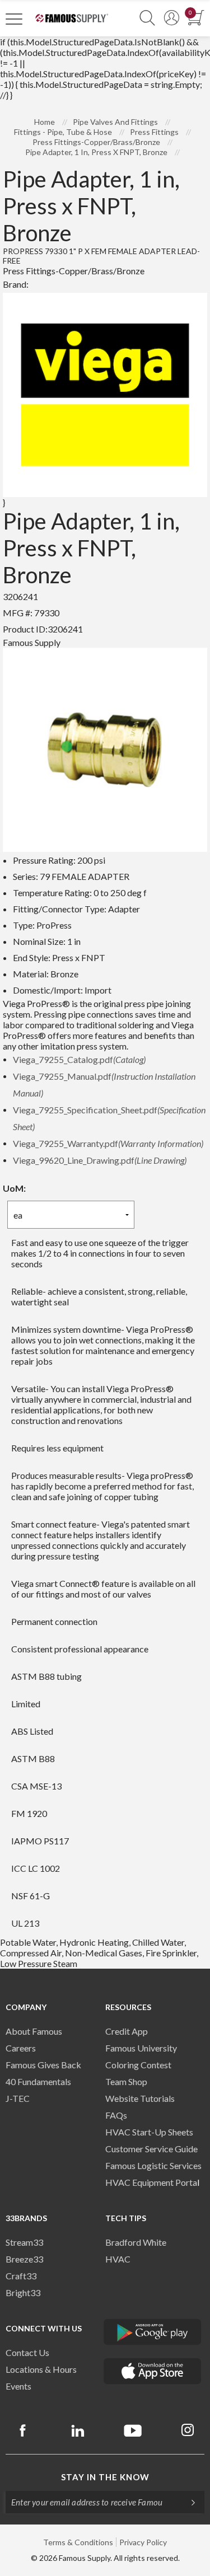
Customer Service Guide (151, 2149)
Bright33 (23, 2292)
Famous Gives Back (43, 2065)
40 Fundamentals (38, 2081)
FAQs (116, 2115)
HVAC (118, 2259)
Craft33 (21, 2276)
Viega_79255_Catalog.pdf (79, 1059)
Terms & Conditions (78, 2542)
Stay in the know (105, 2477)
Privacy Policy (143, 2542)
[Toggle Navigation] (14, 18)
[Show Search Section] (147, 18)
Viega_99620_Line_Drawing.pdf (100, 1160)
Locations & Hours (41, 2369)
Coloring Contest (138, 2065)
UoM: (14, 1188)
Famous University (141, 2048)
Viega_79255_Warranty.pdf (108, 1143)
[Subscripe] (188, 2502)
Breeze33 (24, 2259)
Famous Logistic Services (153, 2165)
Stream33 (24, 2242)
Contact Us (27, 2352)
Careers (21, 2048)
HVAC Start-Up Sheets (149, 2132)
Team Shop (126, 2081)
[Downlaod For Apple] (153, 2371)
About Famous (34, 2031)
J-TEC (18, 2098)
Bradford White (136, 2242)
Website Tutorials (140, 2098)
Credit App (127, 2031)
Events (18, 2386)
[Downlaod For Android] (153, 2332)
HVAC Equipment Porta (151, 2182)
